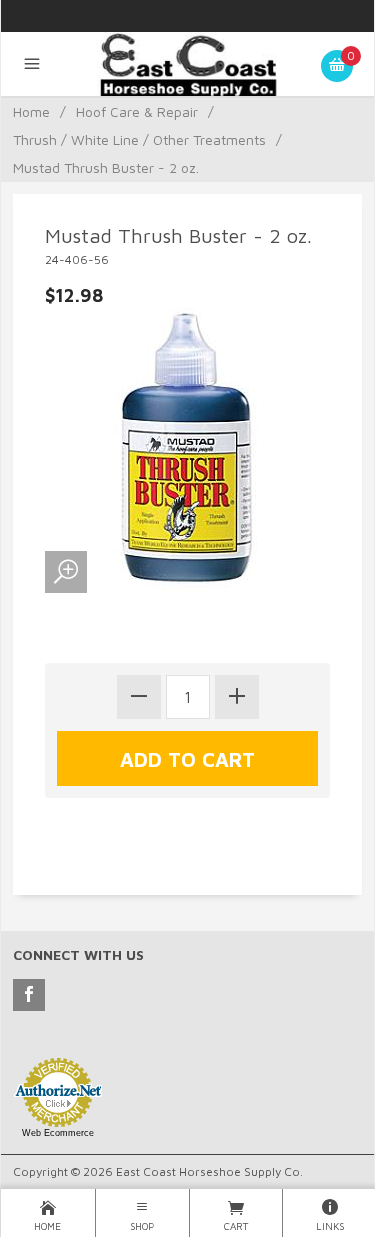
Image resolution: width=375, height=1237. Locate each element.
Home (31, 111)
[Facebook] (29, 995)
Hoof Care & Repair (137, 111)
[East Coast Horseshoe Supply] (187, 71)
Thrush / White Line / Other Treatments (139, 139)
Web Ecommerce (58, 1133)
